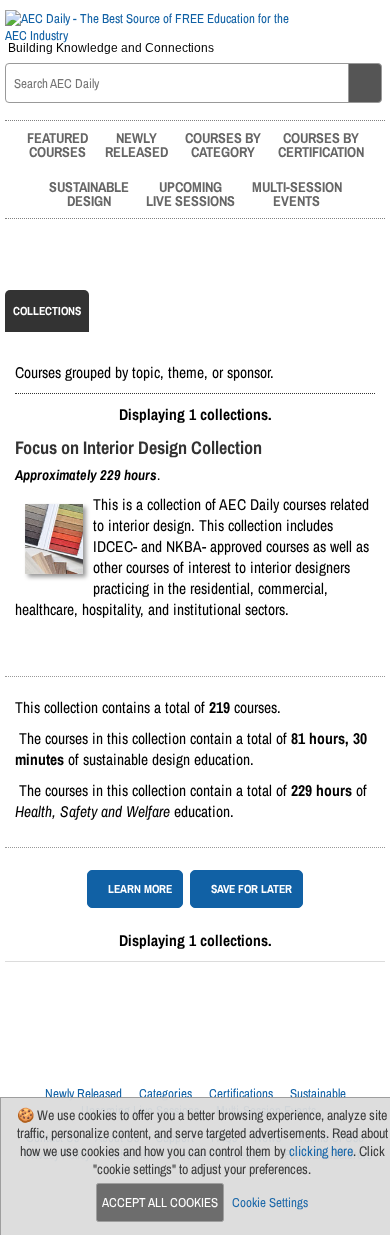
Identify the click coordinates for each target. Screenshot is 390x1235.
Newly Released (83, 1093)
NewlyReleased (136, 144)
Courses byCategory (223, 144)
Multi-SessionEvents (297, 193)
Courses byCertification (321, 144)
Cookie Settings (270, 1202)
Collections (47, 311)
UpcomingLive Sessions (190, 193)
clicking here (321, 1151)
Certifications (241, 1093)
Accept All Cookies (160, 1202)
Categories (165, 1093)
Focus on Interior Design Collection (138, 447)
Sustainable (318, 1093)
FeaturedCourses (57, 144)
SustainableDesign (89, 193)
